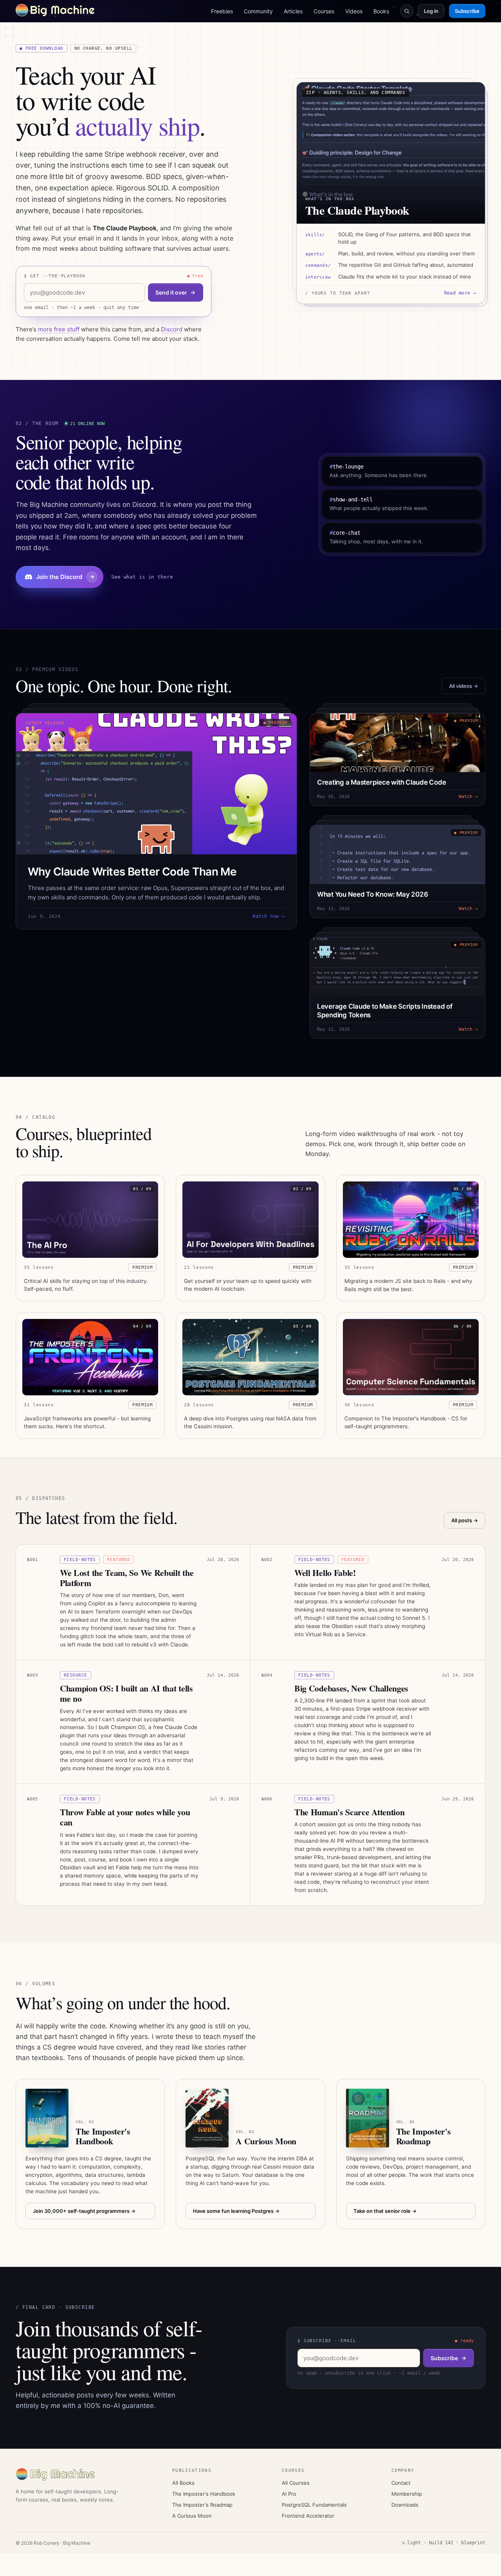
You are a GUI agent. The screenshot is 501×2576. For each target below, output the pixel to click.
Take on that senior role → (385, 2211)
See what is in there (142, 577)
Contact (401, 2483)
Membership (407, 2494)
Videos (354, 11)
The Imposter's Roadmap (202, 2505)
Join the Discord (59, 577)
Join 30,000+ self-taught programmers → (84, 2211)
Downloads (405, 2505)
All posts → (465, 1520)
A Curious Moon (192, 2516)
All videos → (463, 686)
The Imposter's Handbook (204, 2494)
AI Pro (289, 2494)
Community (258, 11)
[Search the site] (407, 11)
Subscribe (467, 11)
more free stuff (59, 329)
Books (381, 11)
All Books (183, 2483)
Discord (172, 329)
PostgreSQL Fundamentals (314, 2505)
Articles (293, 11)
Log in (431, 11)
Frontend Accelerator (308, 2516)
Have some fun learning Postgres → (236, 2211)
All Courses (296, 2483)
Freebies (222, 11)
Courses (324, 11)
